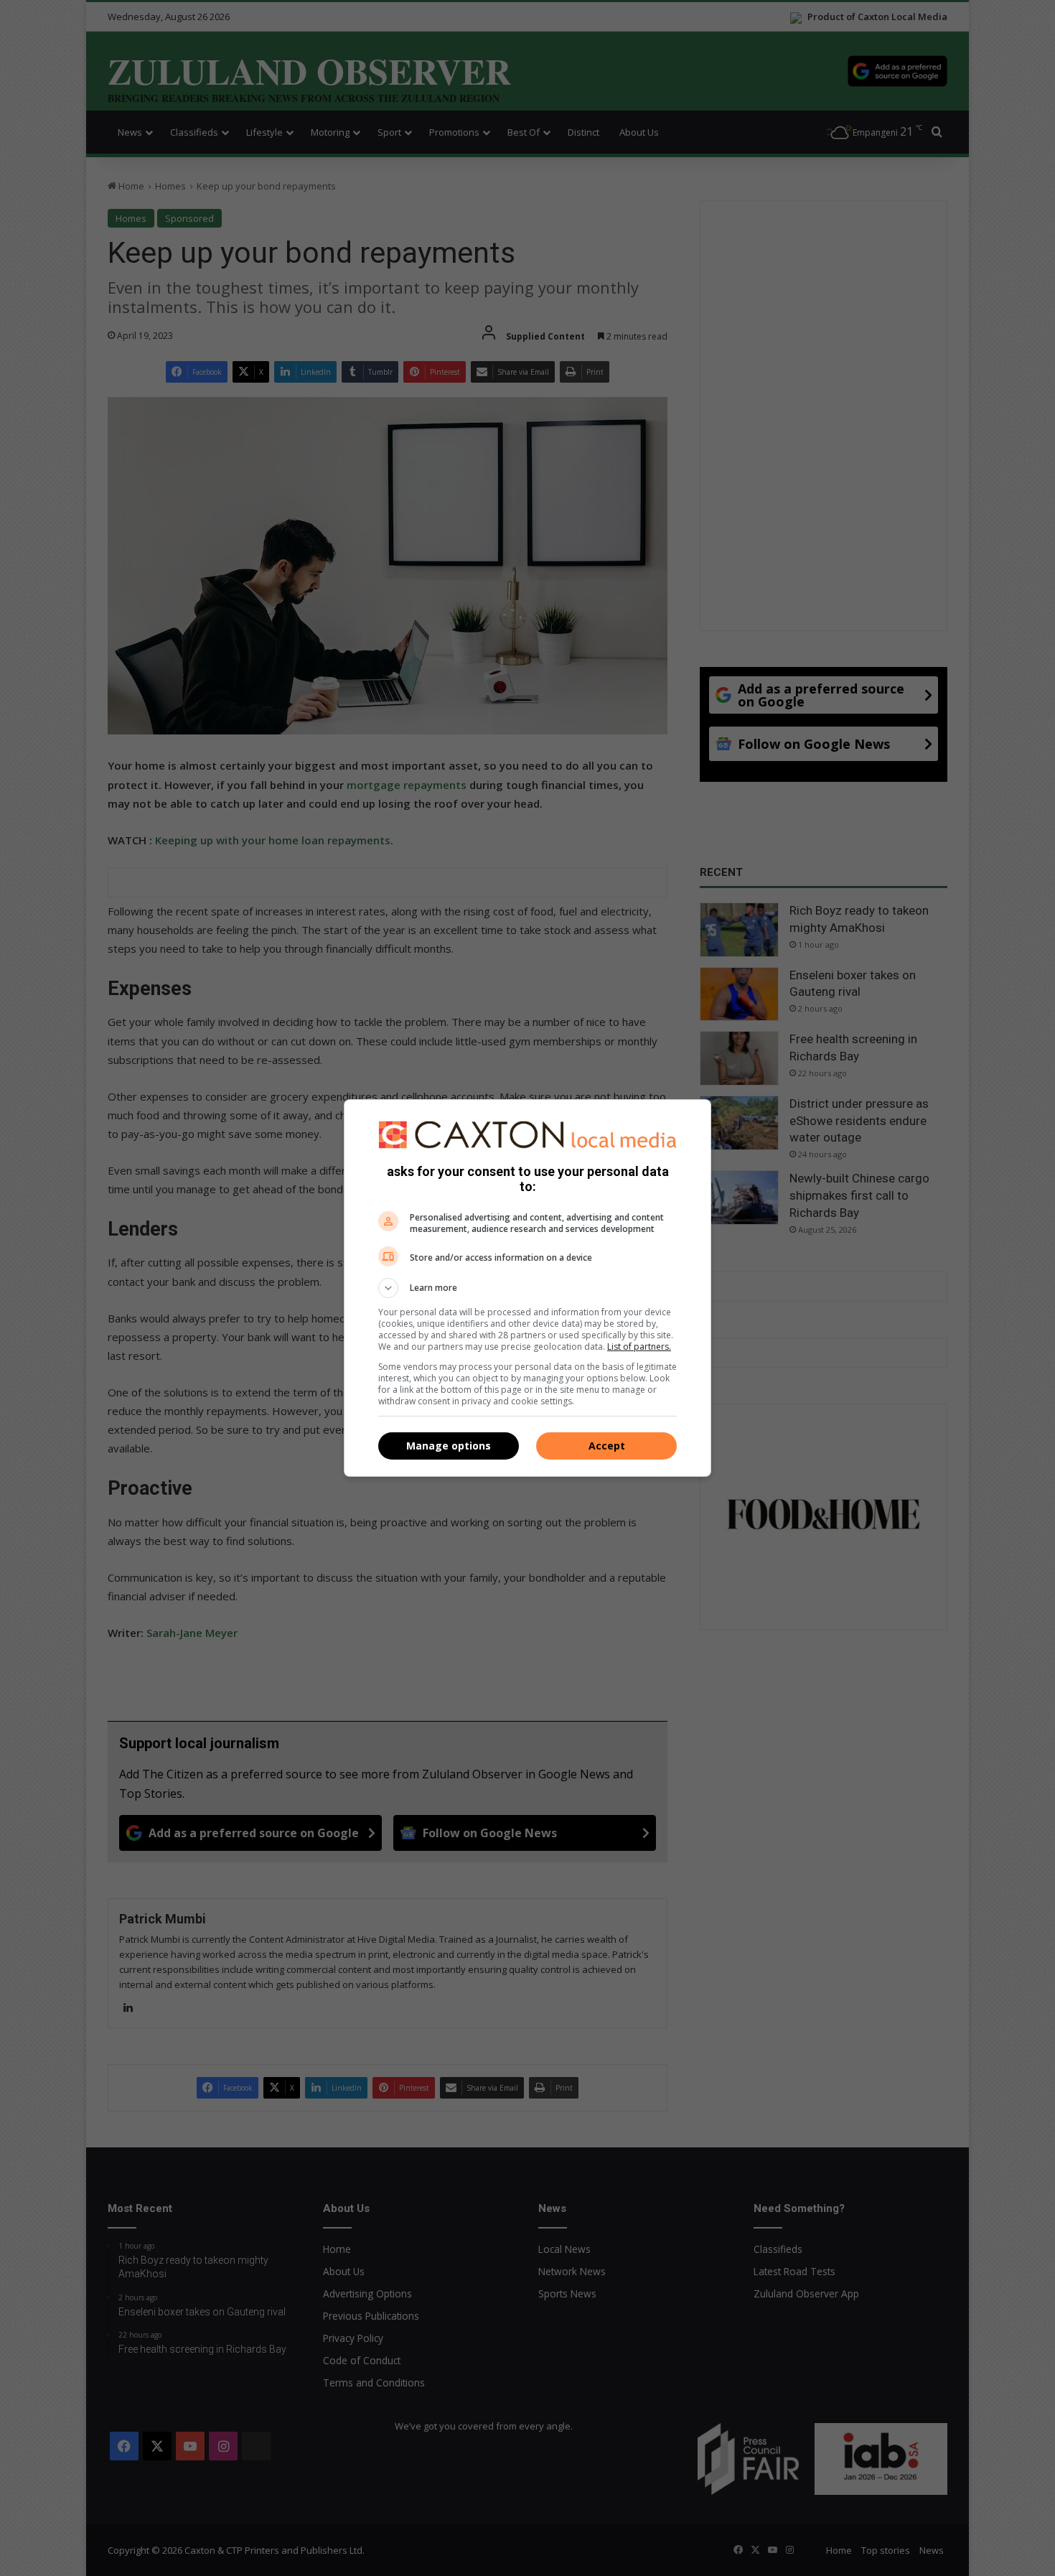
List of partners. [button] (639, 1347)
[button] (527, 1288)
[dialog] (527, 1288)
